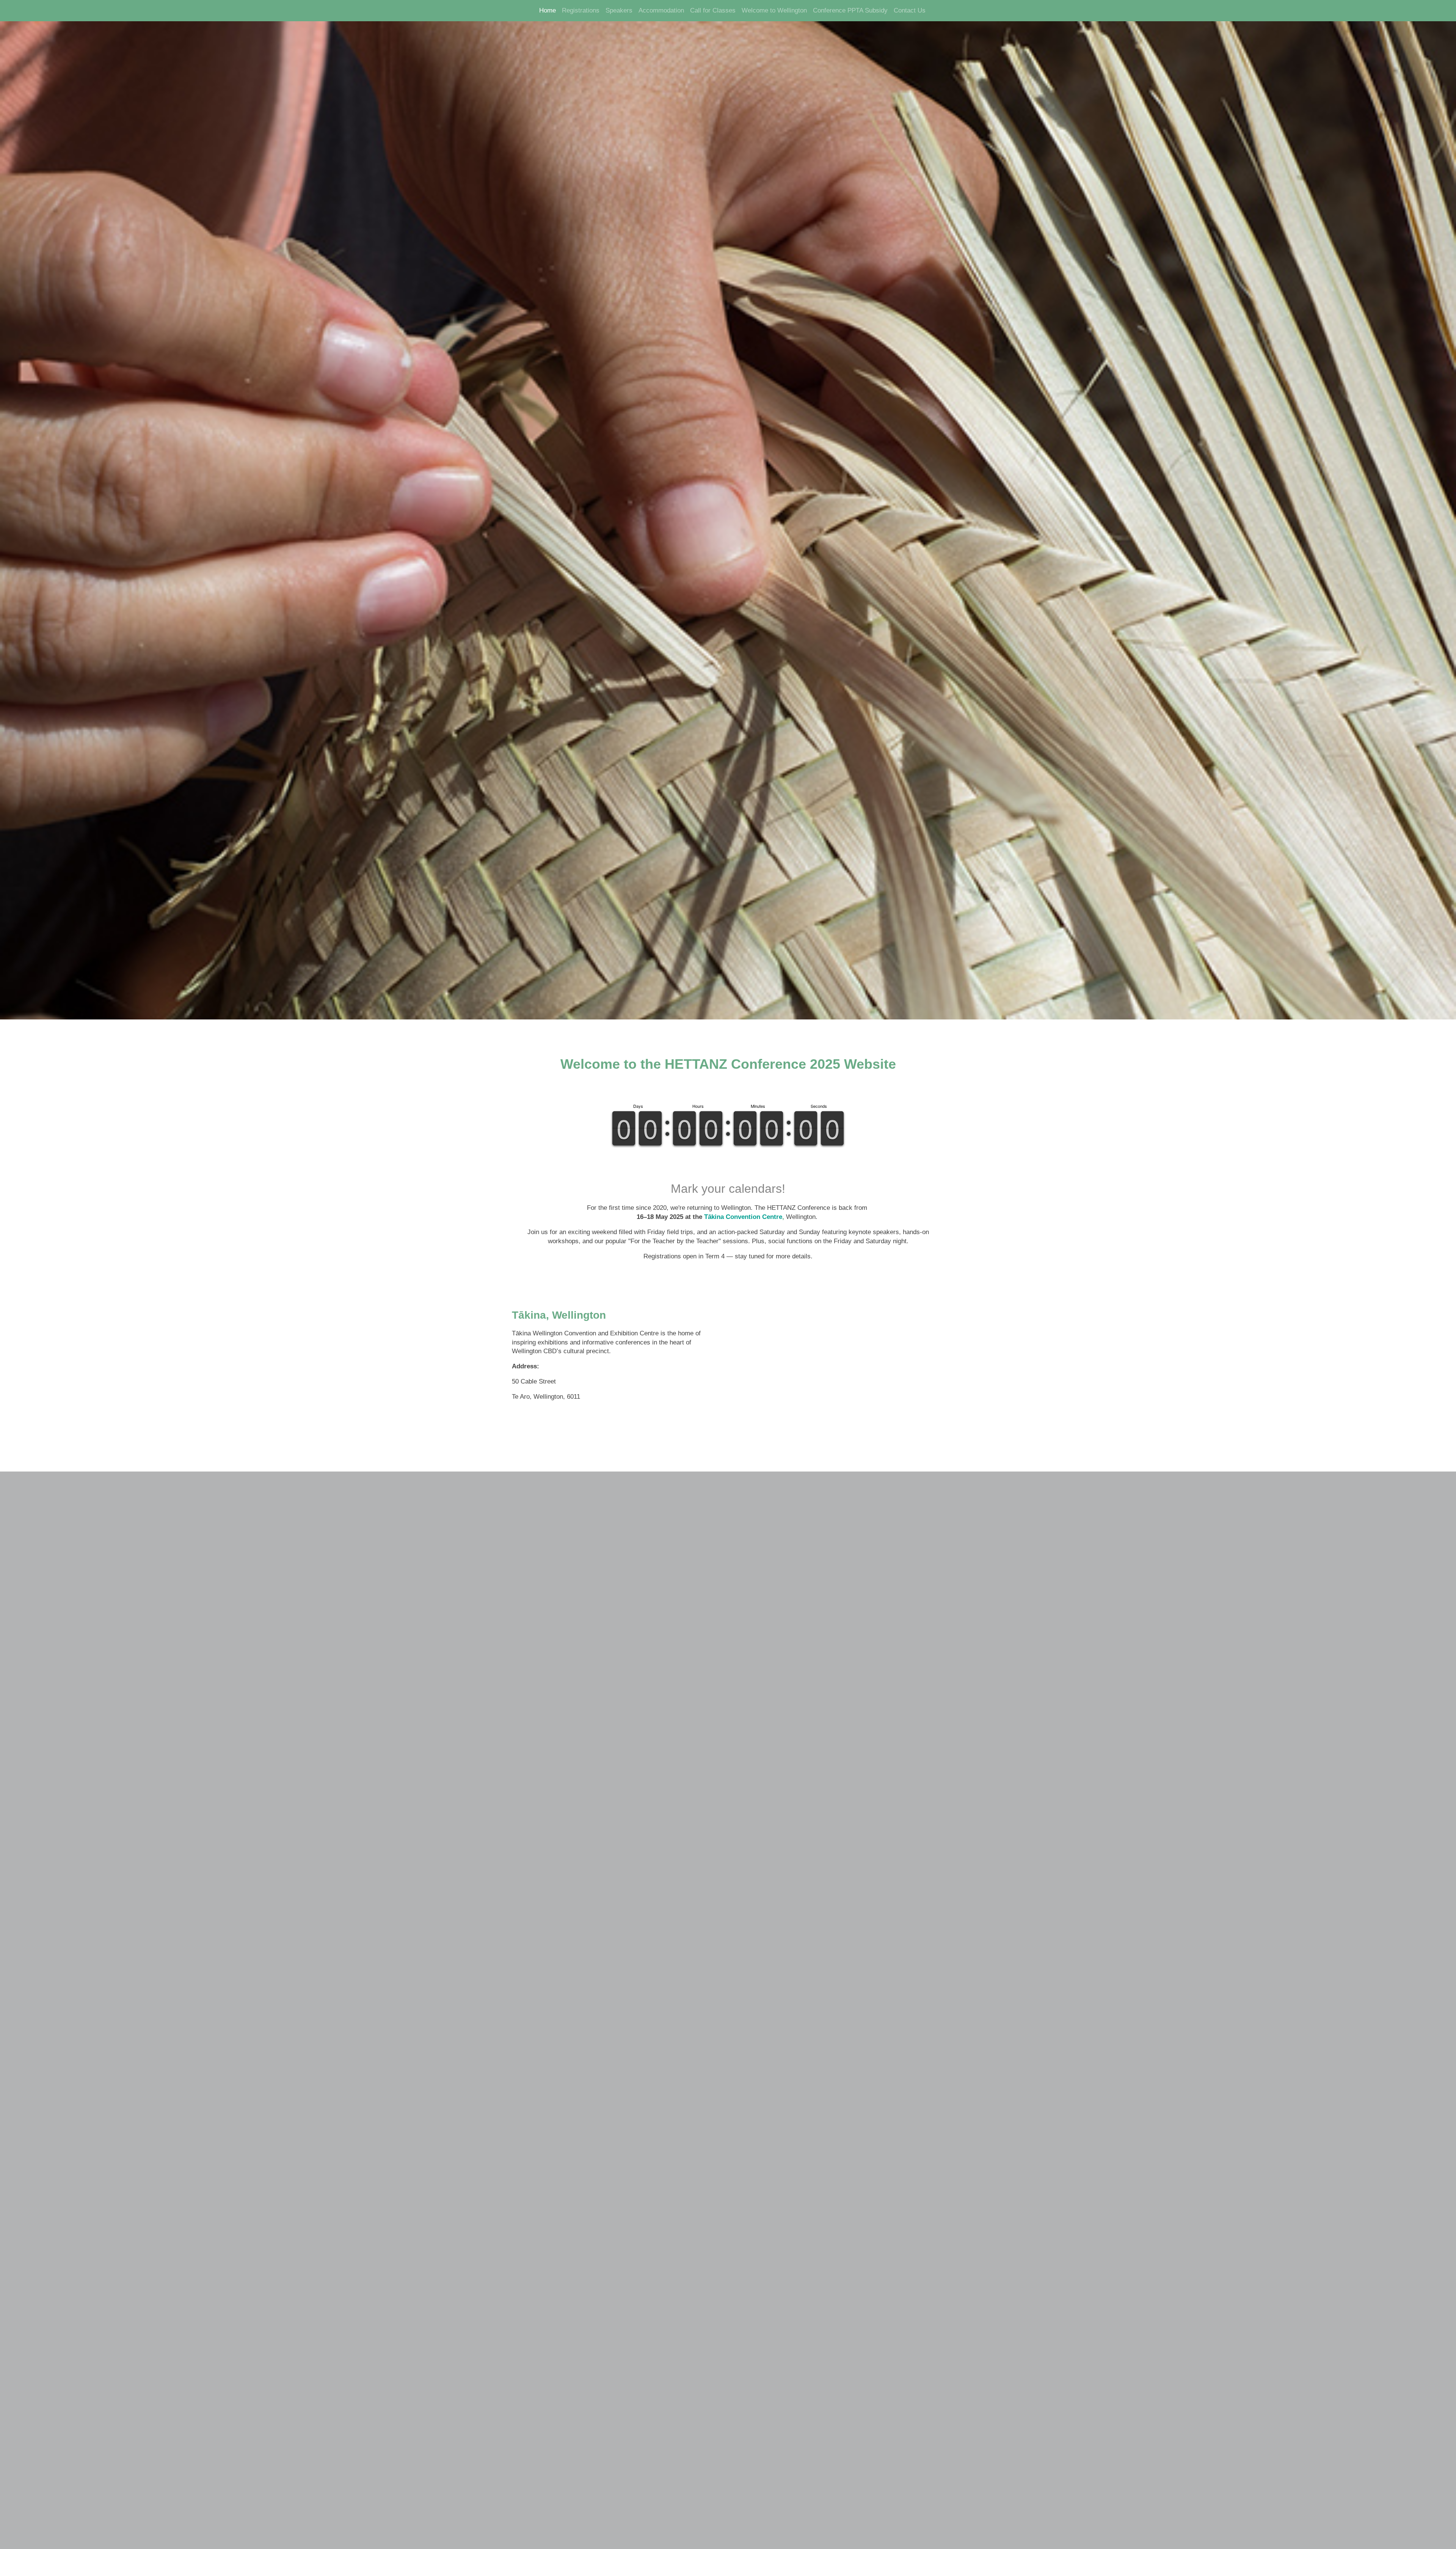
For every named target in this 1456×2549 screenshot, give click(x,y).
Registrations (581, 10)
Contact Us (910, 10)
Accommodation (661, 10)
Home (548, 10)
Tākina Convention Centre (743, 1217)
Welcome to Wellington (774, 10)
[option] (728, 510)
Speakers (619, 10)
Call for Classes (713, 10)
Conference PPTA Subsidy (850, 10)
